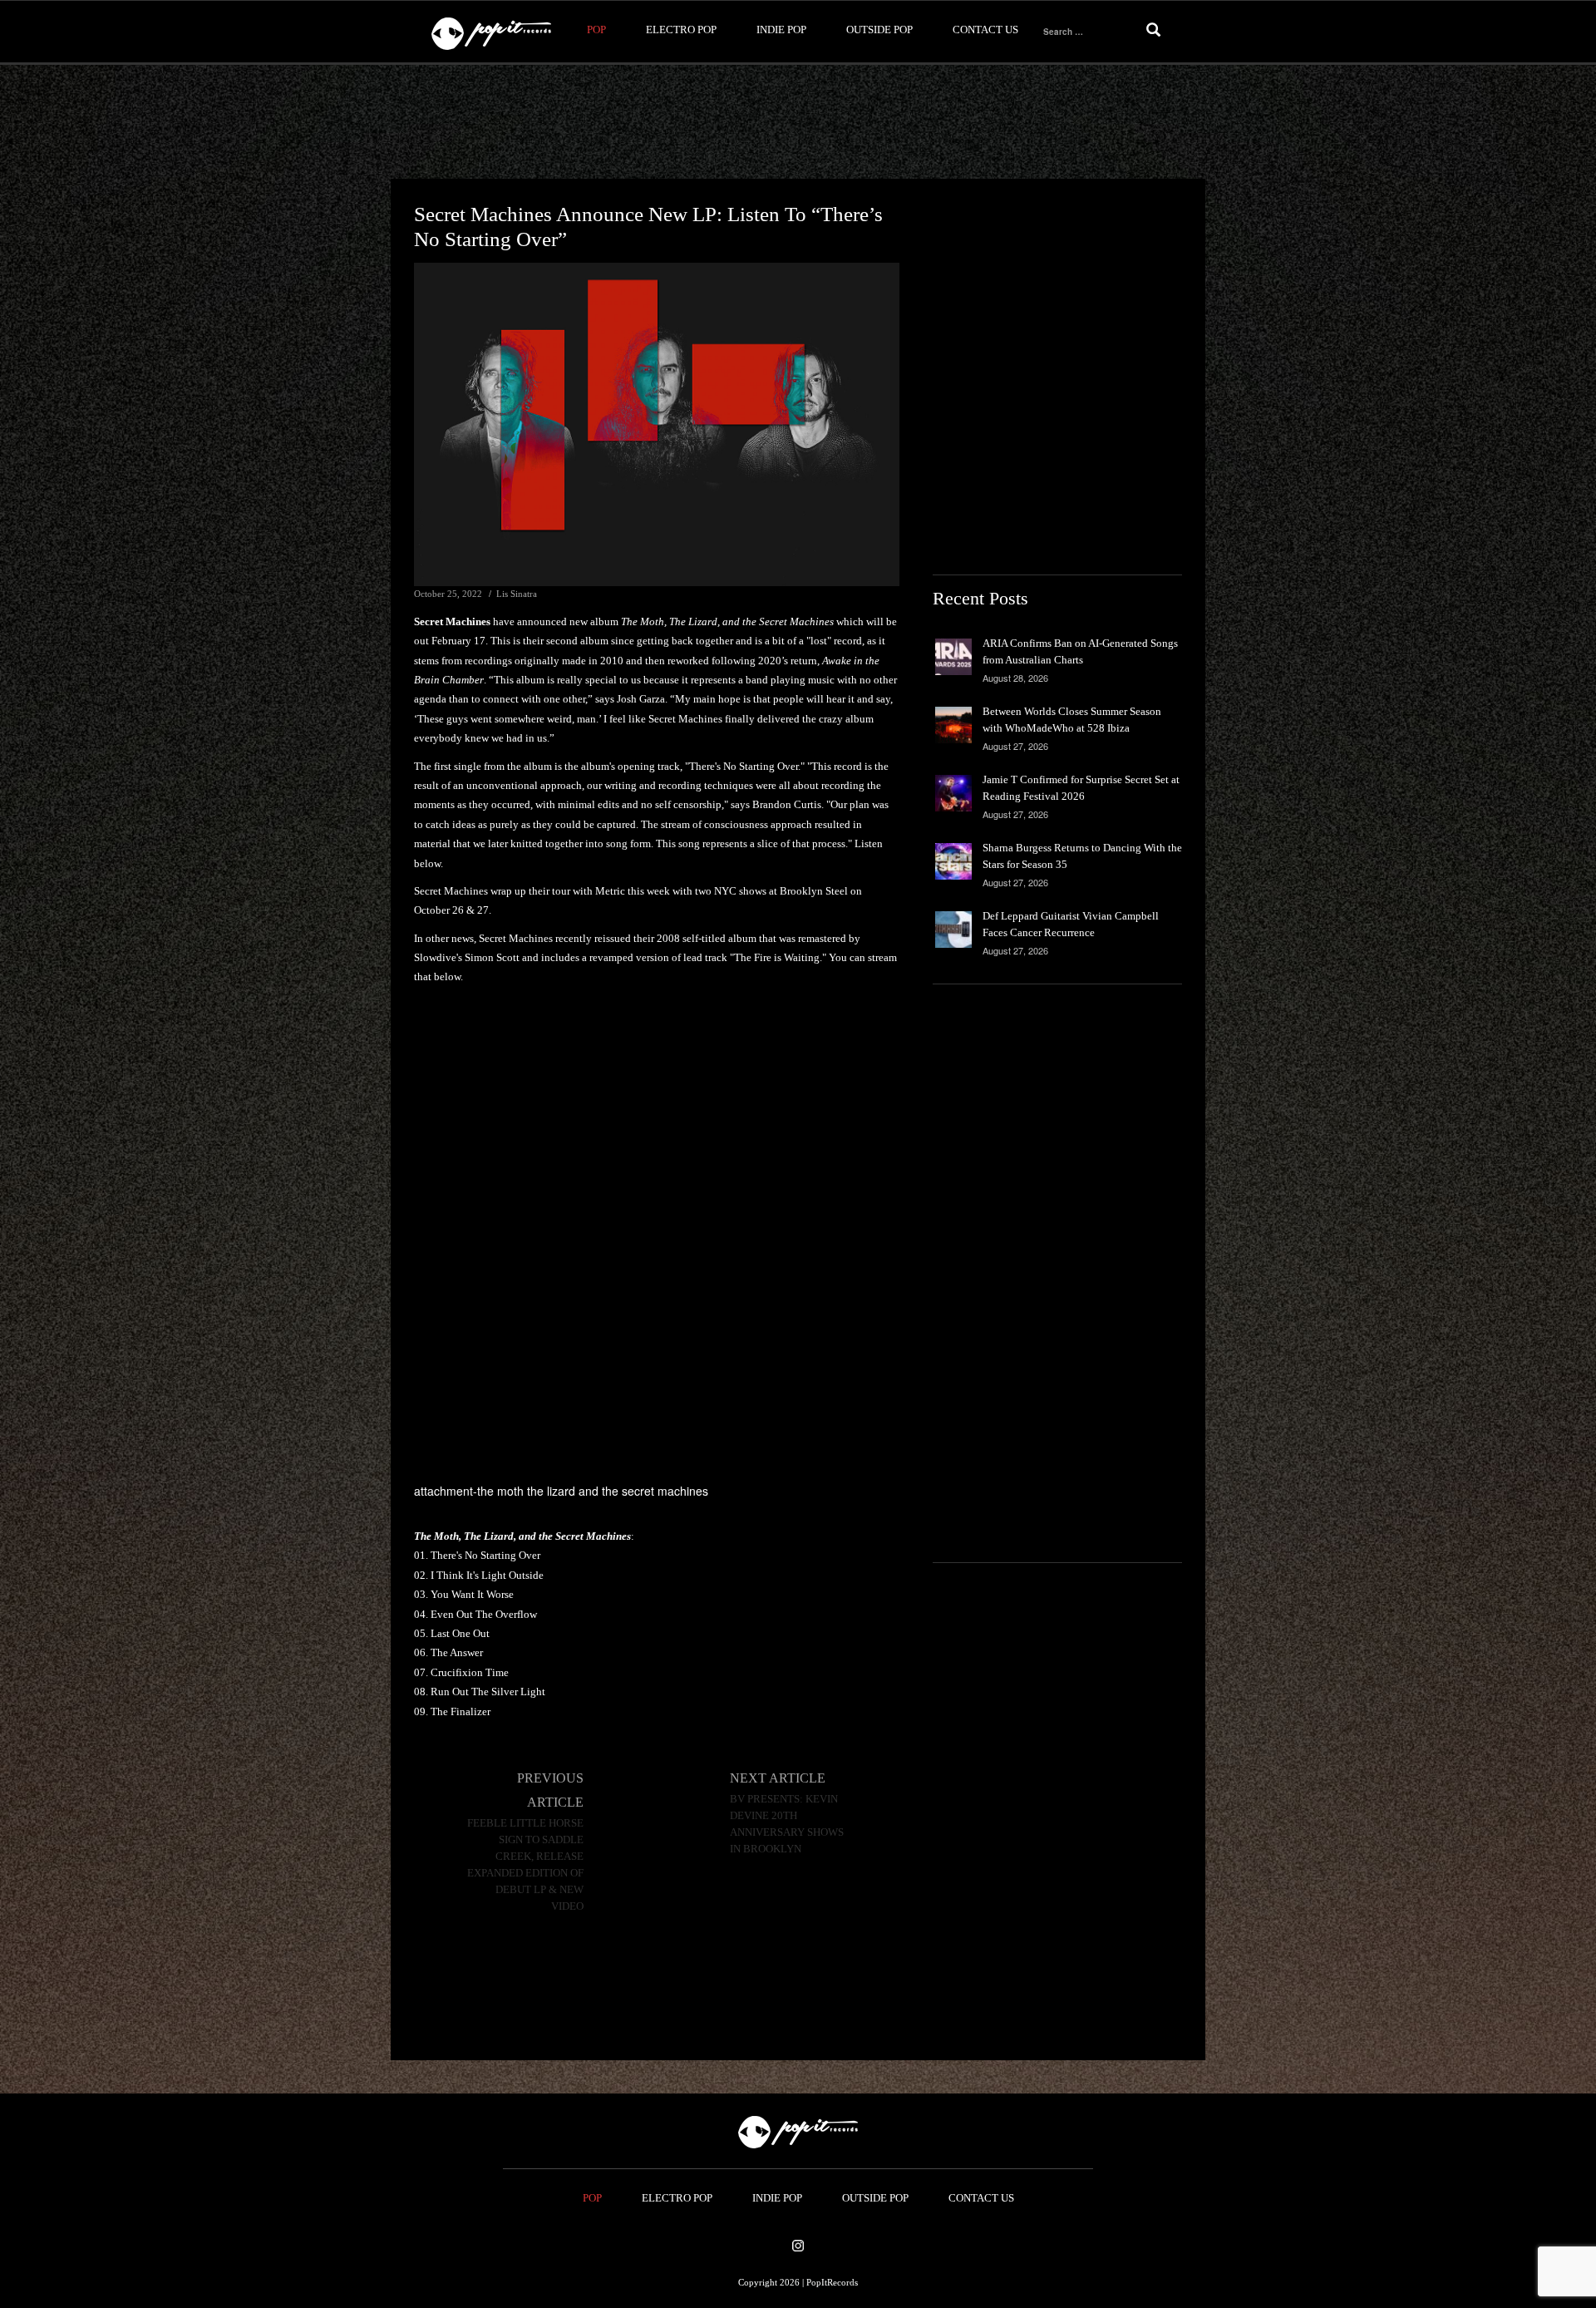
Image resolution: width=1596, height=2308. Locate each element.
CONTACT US (985, 30)
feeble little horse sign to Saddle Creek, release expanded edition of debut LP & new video (525, 1865)
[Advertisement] (798, 122)
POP (596, 30)
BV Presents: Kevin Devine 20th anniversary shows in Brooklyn (787, 1824)
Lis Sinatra (517, 594)
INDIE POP (781, 30)
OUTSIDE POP (879, 30)
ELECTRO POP (681, 30)
